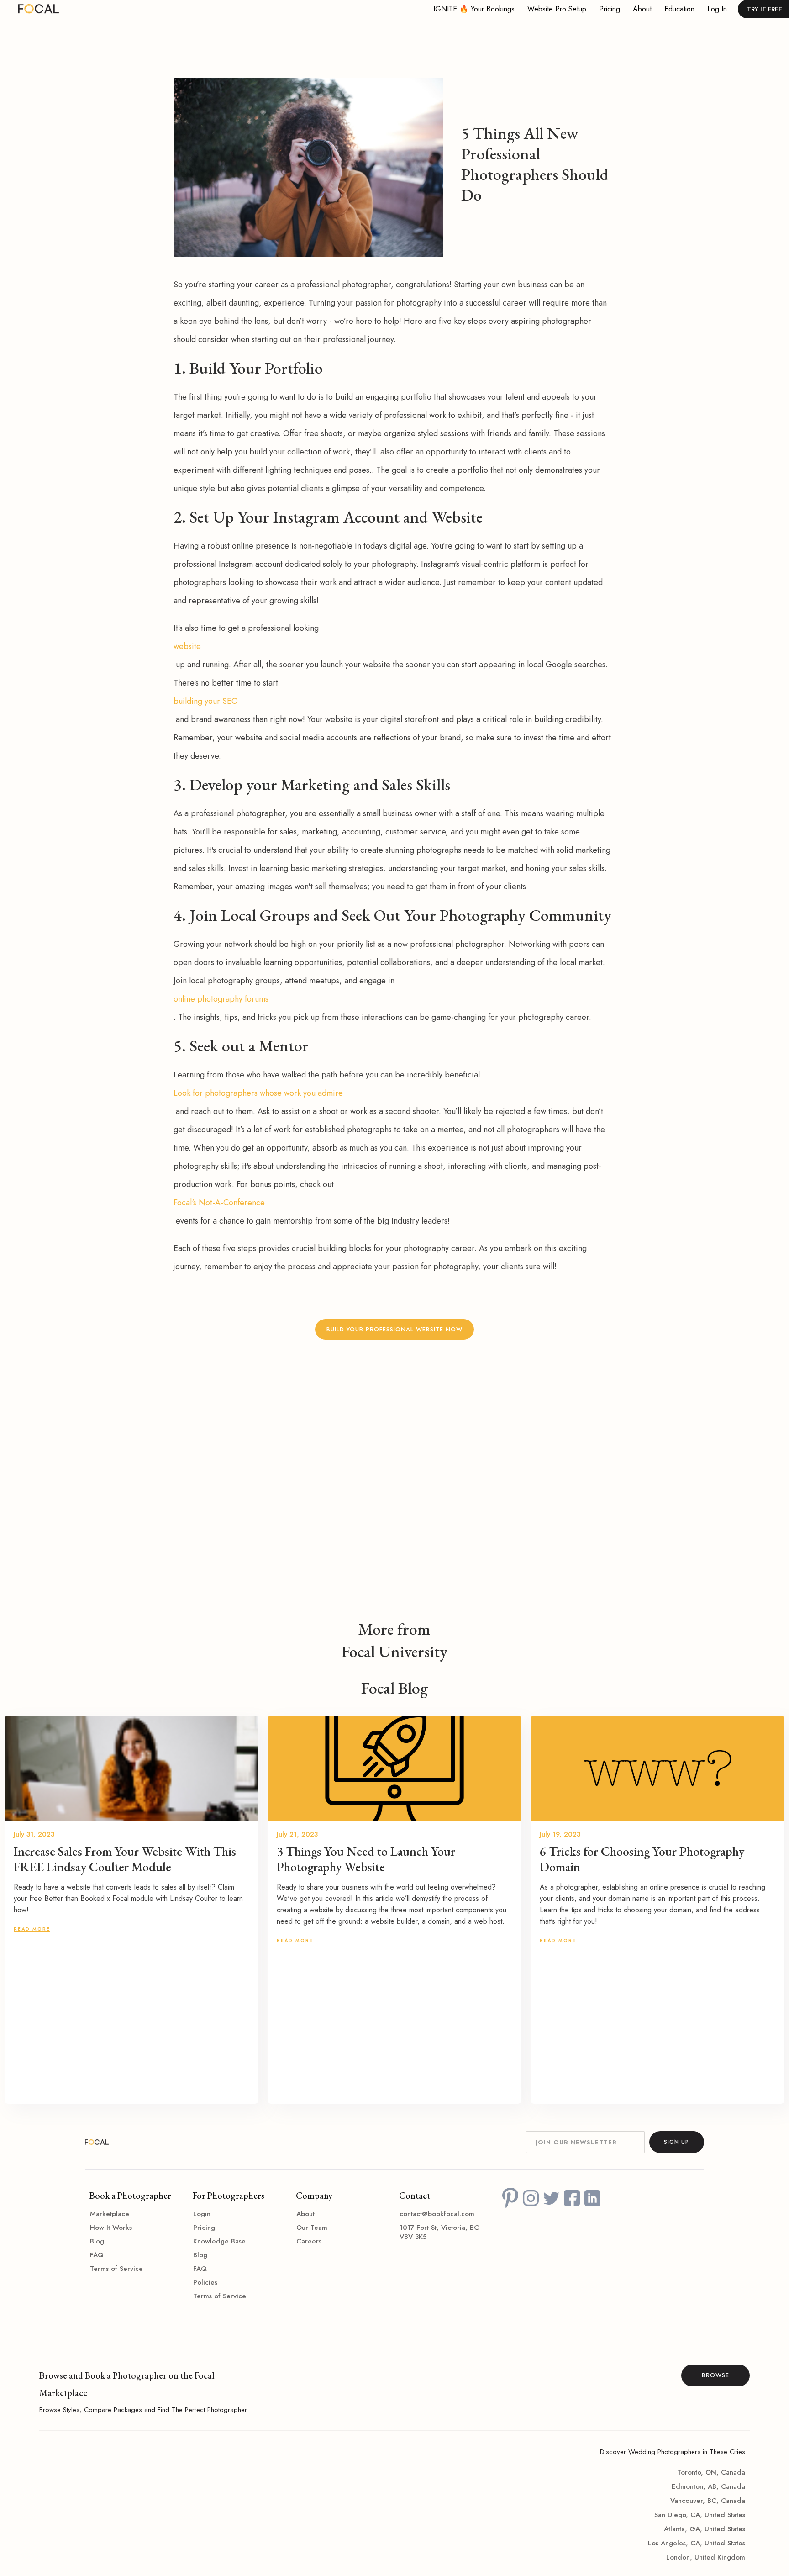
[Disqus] (394, 1495)
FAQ (97, 2255)
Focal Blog (394, 1688)
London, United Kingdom (706, 2557)
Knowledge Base (219, 2241)
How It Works (111, 2228)
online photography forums (221, 999)
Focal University (394, 1652)
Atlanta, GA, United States (705, 2529)
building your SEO (206, 701)
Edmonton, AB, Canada (708, 2486)
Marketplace (110, 2214)
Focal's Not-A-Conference (219, 1203)
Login (202, 2214)
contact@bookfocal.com (437, 2214)
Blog (97, 2241)
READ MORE (32, 1929)
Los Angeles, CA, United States (697, 2543)
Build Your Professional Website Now (394, 1329)
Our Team (312, 2228)
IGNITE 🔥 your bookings (474, 9)
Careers (309, 2241)
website (187, 646)
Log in (717, 9)
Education (679, 9)
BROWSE (715, 2375)
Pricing (610, 9)
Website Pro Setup (557, 9)
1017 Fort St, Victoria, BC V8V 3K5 (439, 2232)
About (642, 9)
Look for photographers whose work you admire (258, 1093)
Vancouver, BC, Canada (708, 2501)
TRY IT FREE (765, 9)
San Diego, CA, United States (700, 2515)
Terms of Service (116, 2269)
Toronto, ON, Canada (711, 2472)
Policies (205, 2282)
